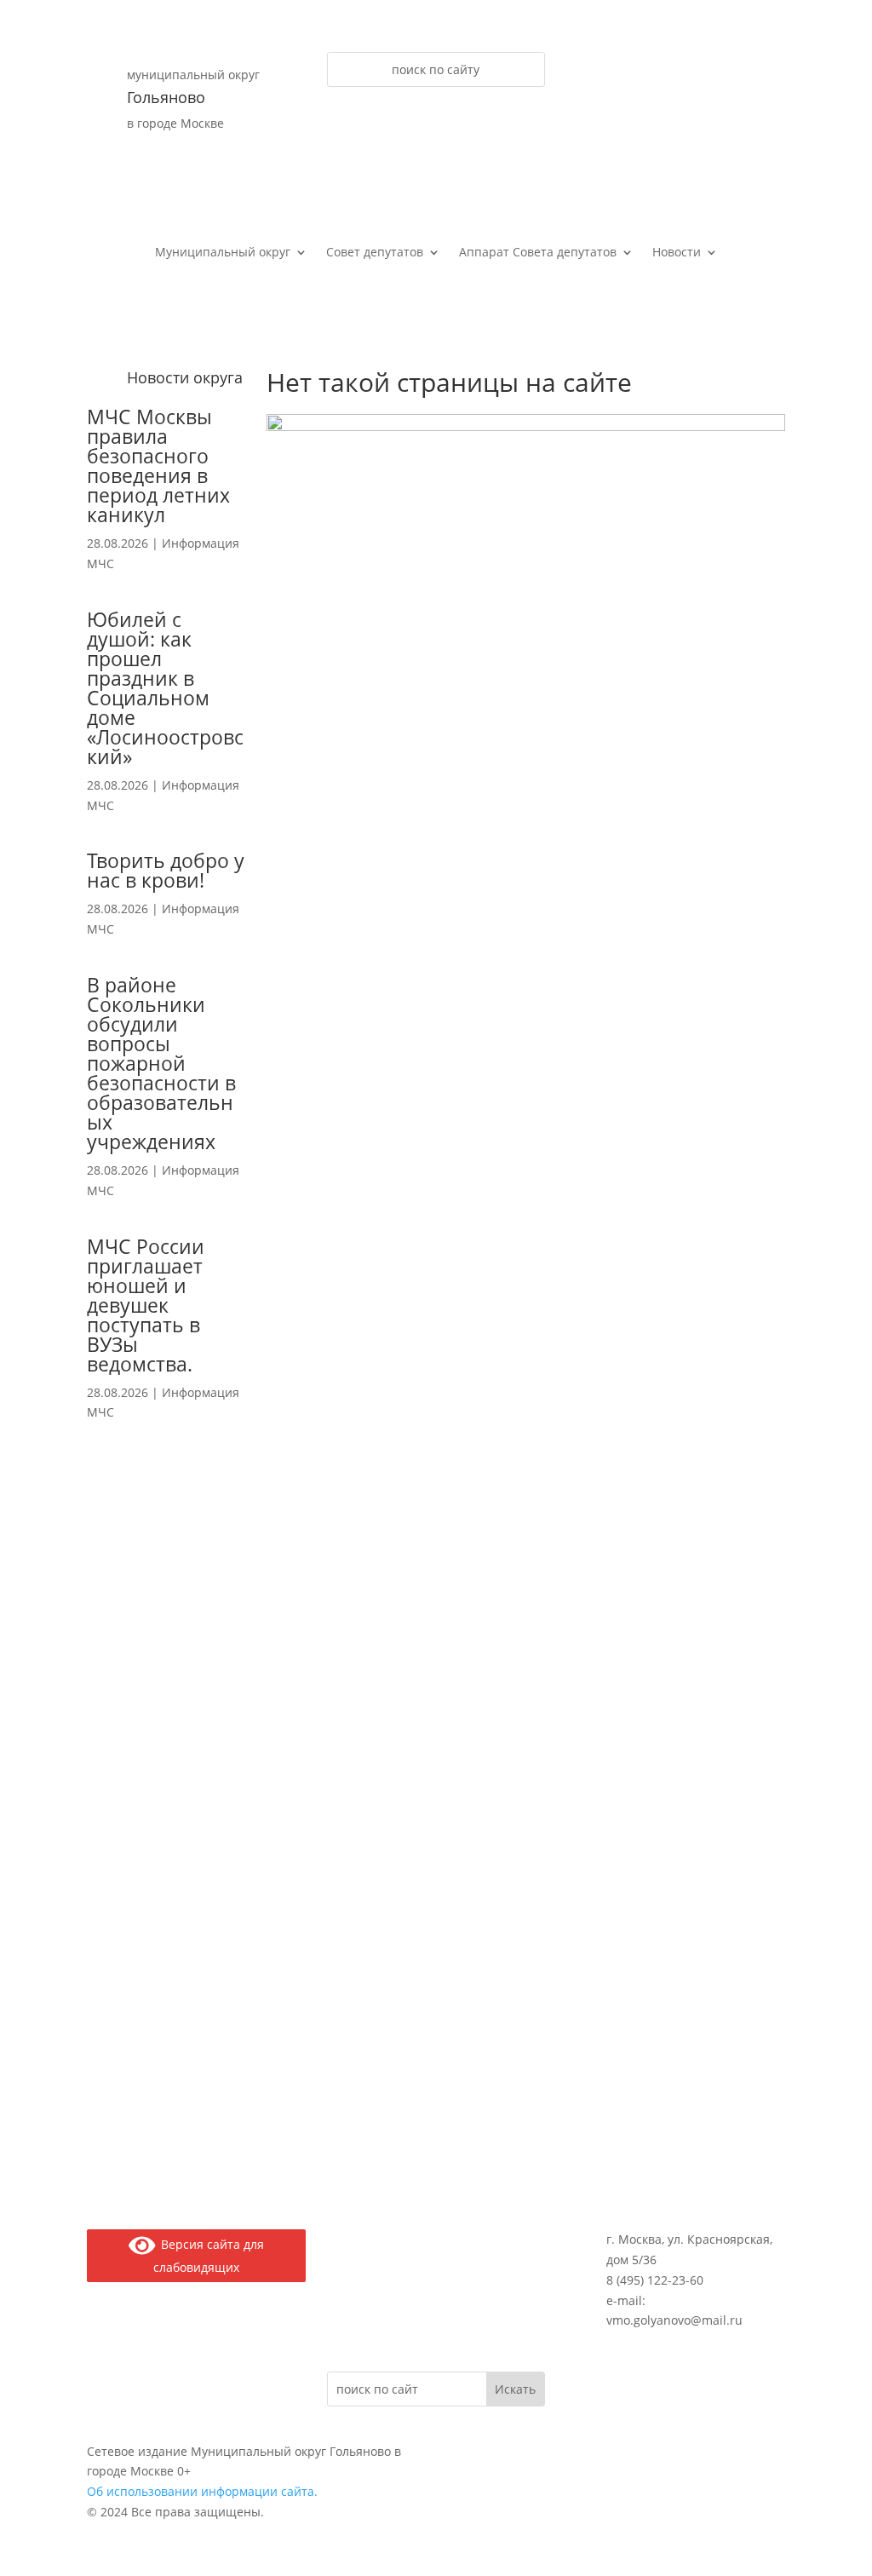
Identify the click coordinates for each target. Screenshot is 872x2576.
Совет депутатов (375, 253)
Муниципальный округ (223, 253)
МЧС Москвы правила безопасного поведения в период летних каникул (158, 466)
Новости (677, 253)
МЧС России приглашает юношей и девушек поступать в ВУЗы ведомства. (146, 1305)
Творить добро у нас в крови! (166, 870)
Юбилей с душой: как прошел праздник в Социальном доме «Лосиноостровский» (165, 688)
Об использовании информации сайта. (202, 2491)
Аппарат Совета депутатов (538, 253)
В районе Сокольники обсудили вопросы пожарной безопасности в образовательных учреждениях (161, 1063)
